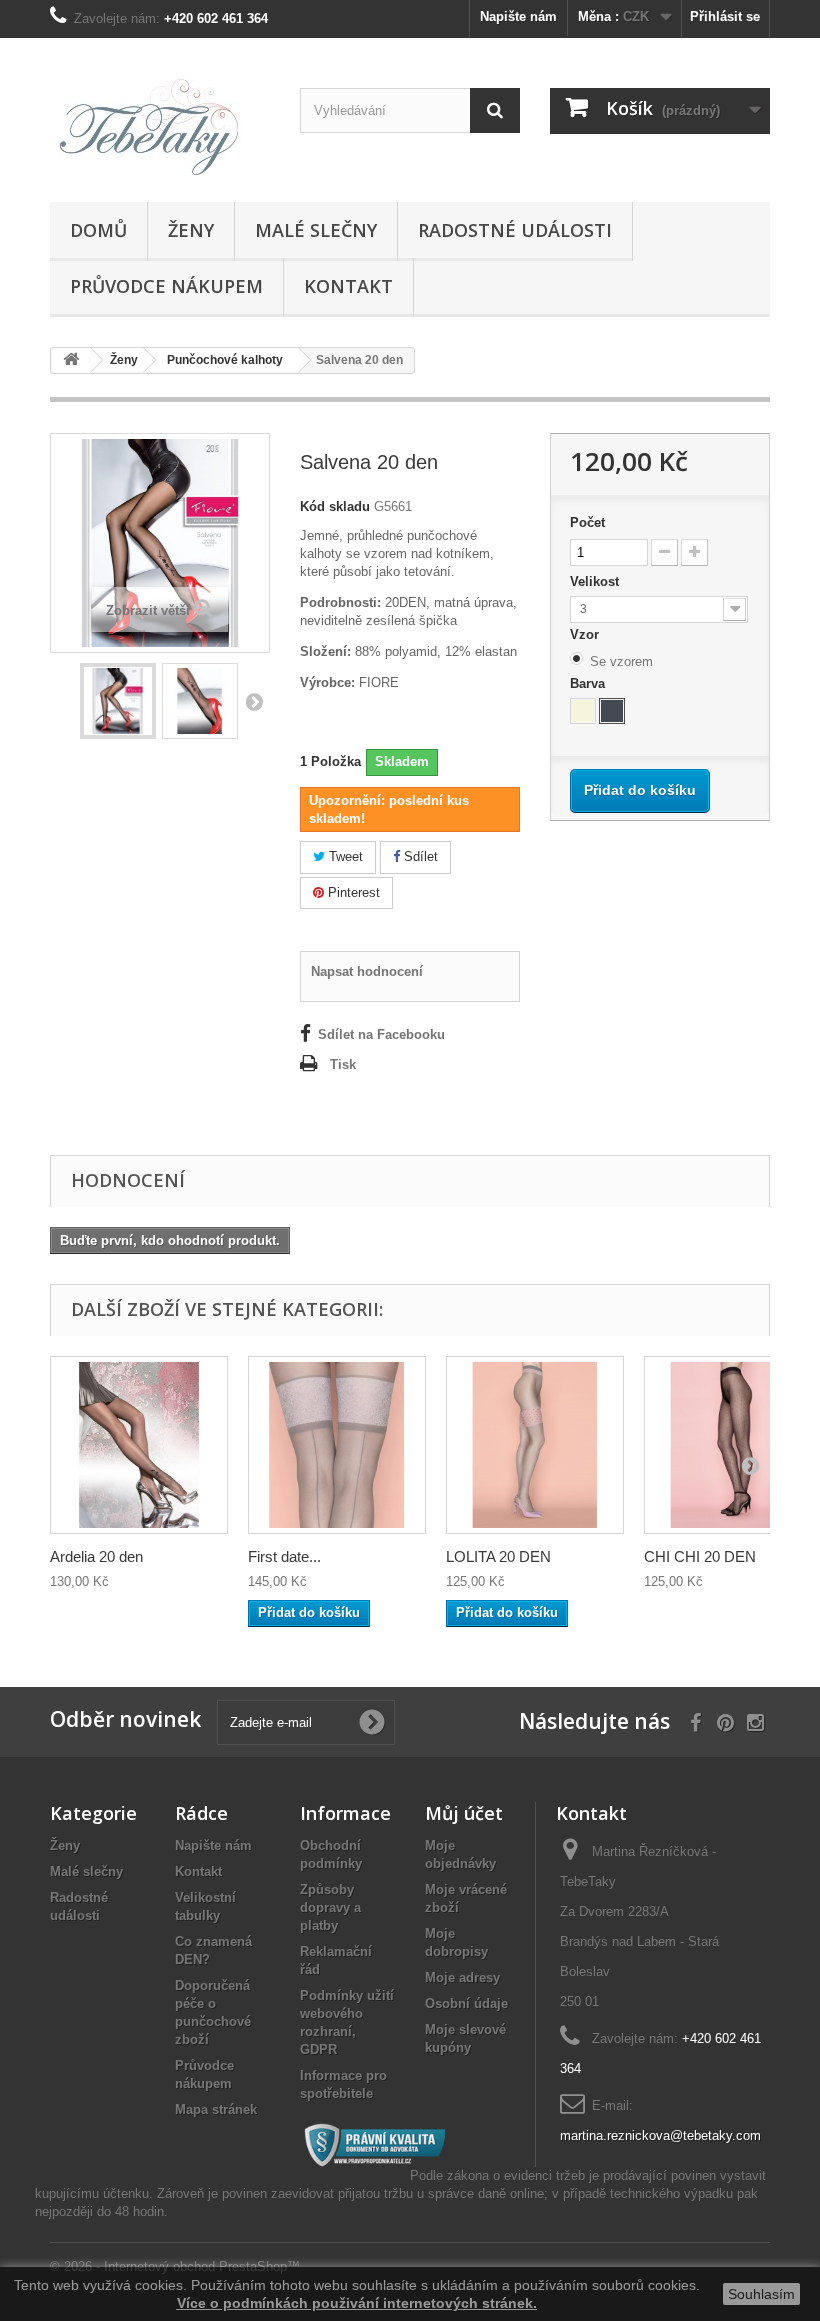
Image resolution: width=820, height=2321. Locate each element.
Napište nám (518, 16)
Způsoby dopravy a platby (330, 1907)
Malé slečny (316, 230)
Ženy (191, 230)
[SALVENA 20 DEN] (118, 701)
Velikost (596, 581)
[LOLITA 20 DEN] (535, 1445)
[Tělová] (583, 711)
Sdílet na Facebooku (381, 1034)
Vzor (586, 634)
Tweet (344, 856)
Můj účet (464, 1813)
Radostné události (515, 230)
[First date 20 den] (337, 1445)
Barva (589, 683)
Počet (587, 522)
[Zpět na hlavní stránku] (71, 360)
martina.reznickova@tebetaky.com (660, 2135)
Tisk (343, 1064)
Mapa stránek (216, 2109)
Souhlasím (761, 2294)
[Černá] (612, 711)
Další (254, 701)
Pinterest (352, 892)
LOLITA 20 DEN (498, 1556)
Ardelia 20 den (96, 1556)
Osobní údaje (466, 2003)
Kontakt (348, 286)
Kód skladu (335, 506)
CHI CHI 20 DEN (700, 1556)
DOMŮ (98, 230)
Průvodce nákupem (166, 286)
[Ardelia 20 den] (139, 1445)
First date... (284, 1556)
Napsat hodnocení (367, 971)
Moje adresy (462, 1977)
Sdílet (419, 856)
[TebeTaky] (160, 127)
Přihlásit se (725, 16)
